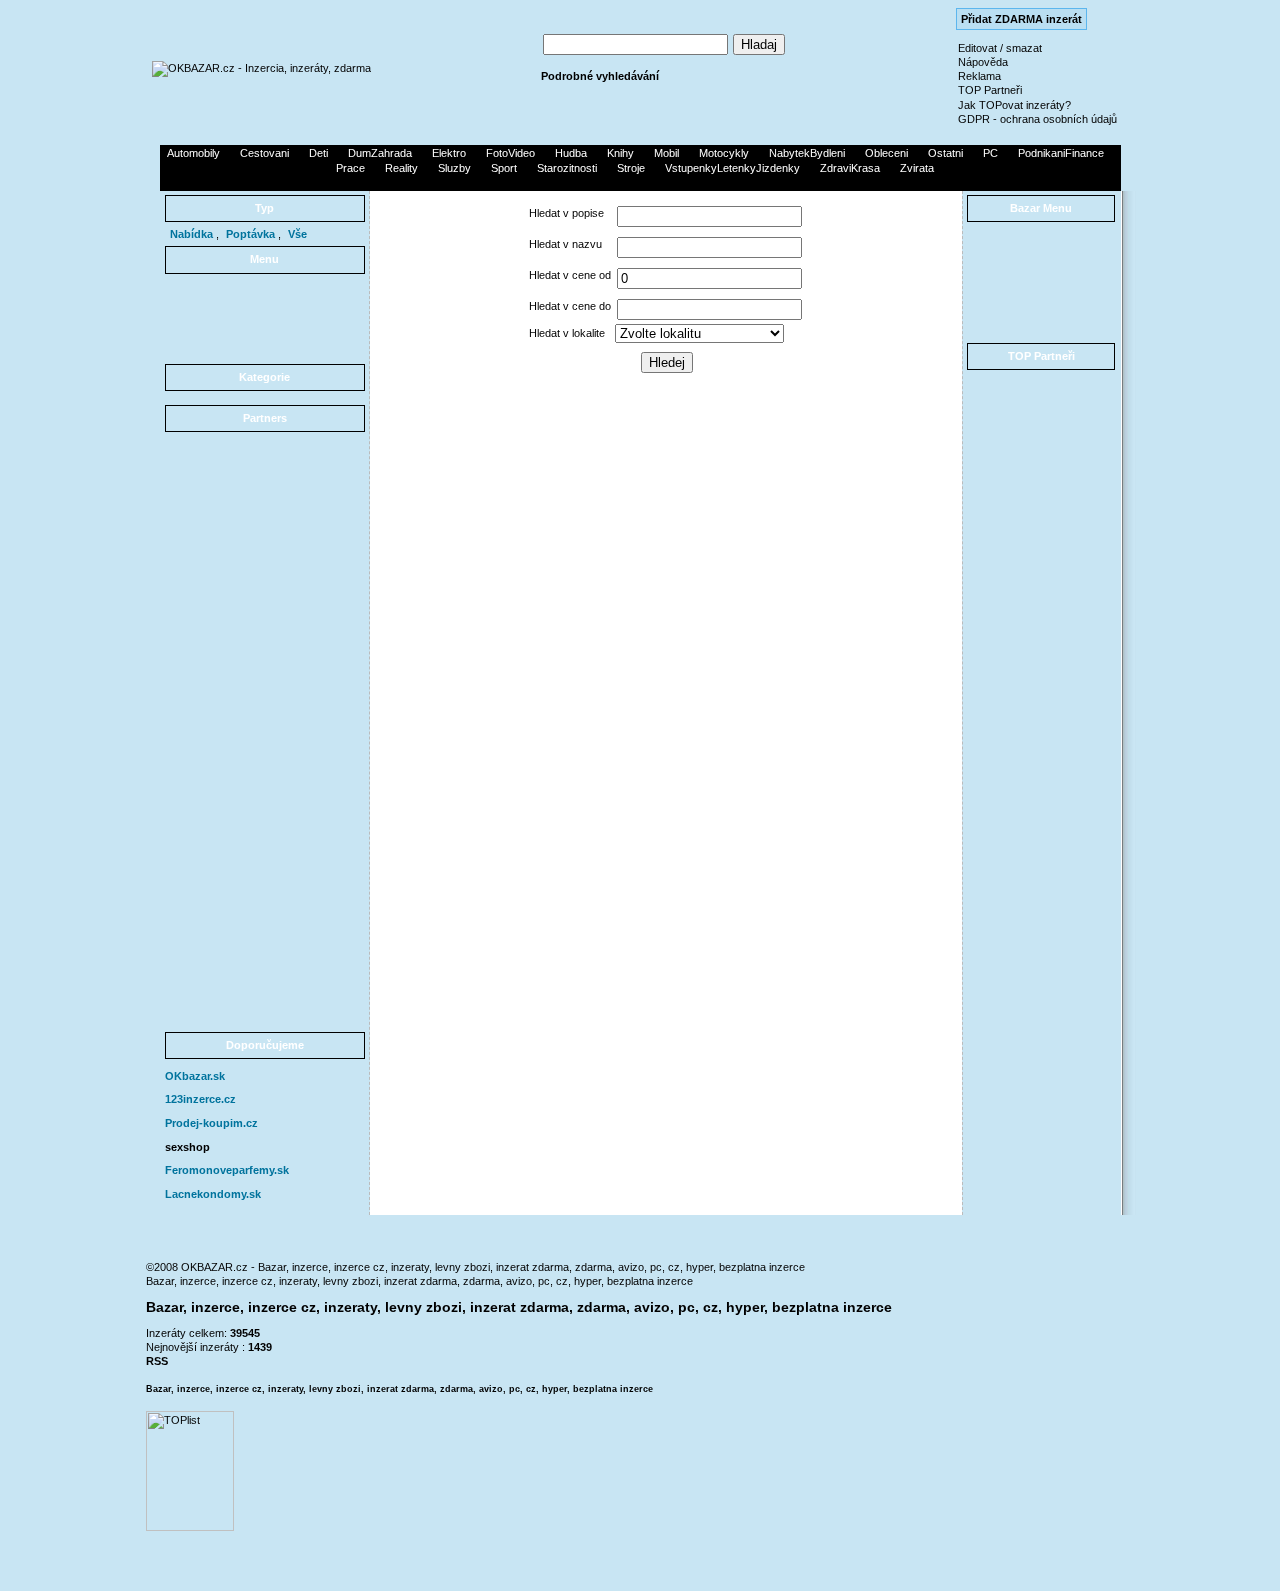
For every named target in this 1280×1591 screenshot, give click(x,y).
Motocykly (724, 153)
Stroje (631, 168)
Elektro (449, 153)
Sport (504, 168)
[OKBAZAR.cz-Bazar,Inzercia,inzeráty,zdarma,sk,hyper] (261, 68)
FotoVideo (510, 153)
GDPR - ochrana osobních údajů (1037, 119)
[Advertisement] (640, 182)
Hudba (571, 153)
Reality (401, 168)
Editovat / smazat (1000, 48)
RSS (157, 1361)
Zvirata (917, 168)
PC (990, 153)
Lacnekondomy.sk (213, 1194)
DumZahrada (380, 153)
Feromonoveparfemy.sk (227, 1170)
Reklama (979, 76)
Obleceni (886, 153)
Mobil (666, 153)
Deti (318, 153)
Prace (350, 168)
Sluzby (454, 168)
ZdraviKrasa (850, 168)
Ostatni (945, 153)
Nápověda (983, 62)
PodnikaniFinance (1061, 153)
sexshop (187, 1147)
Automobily (193, 153)
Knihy (620, 153)
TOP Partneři (990, 90)
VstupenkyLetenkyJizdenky (732, 168)
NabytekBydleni (807, 153)
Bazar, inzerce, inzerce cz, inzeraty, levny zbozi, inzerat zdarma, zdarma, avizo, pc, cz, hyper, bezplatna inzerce (419, 1281)
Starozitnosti (567, 168)
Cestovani (264, 153)
